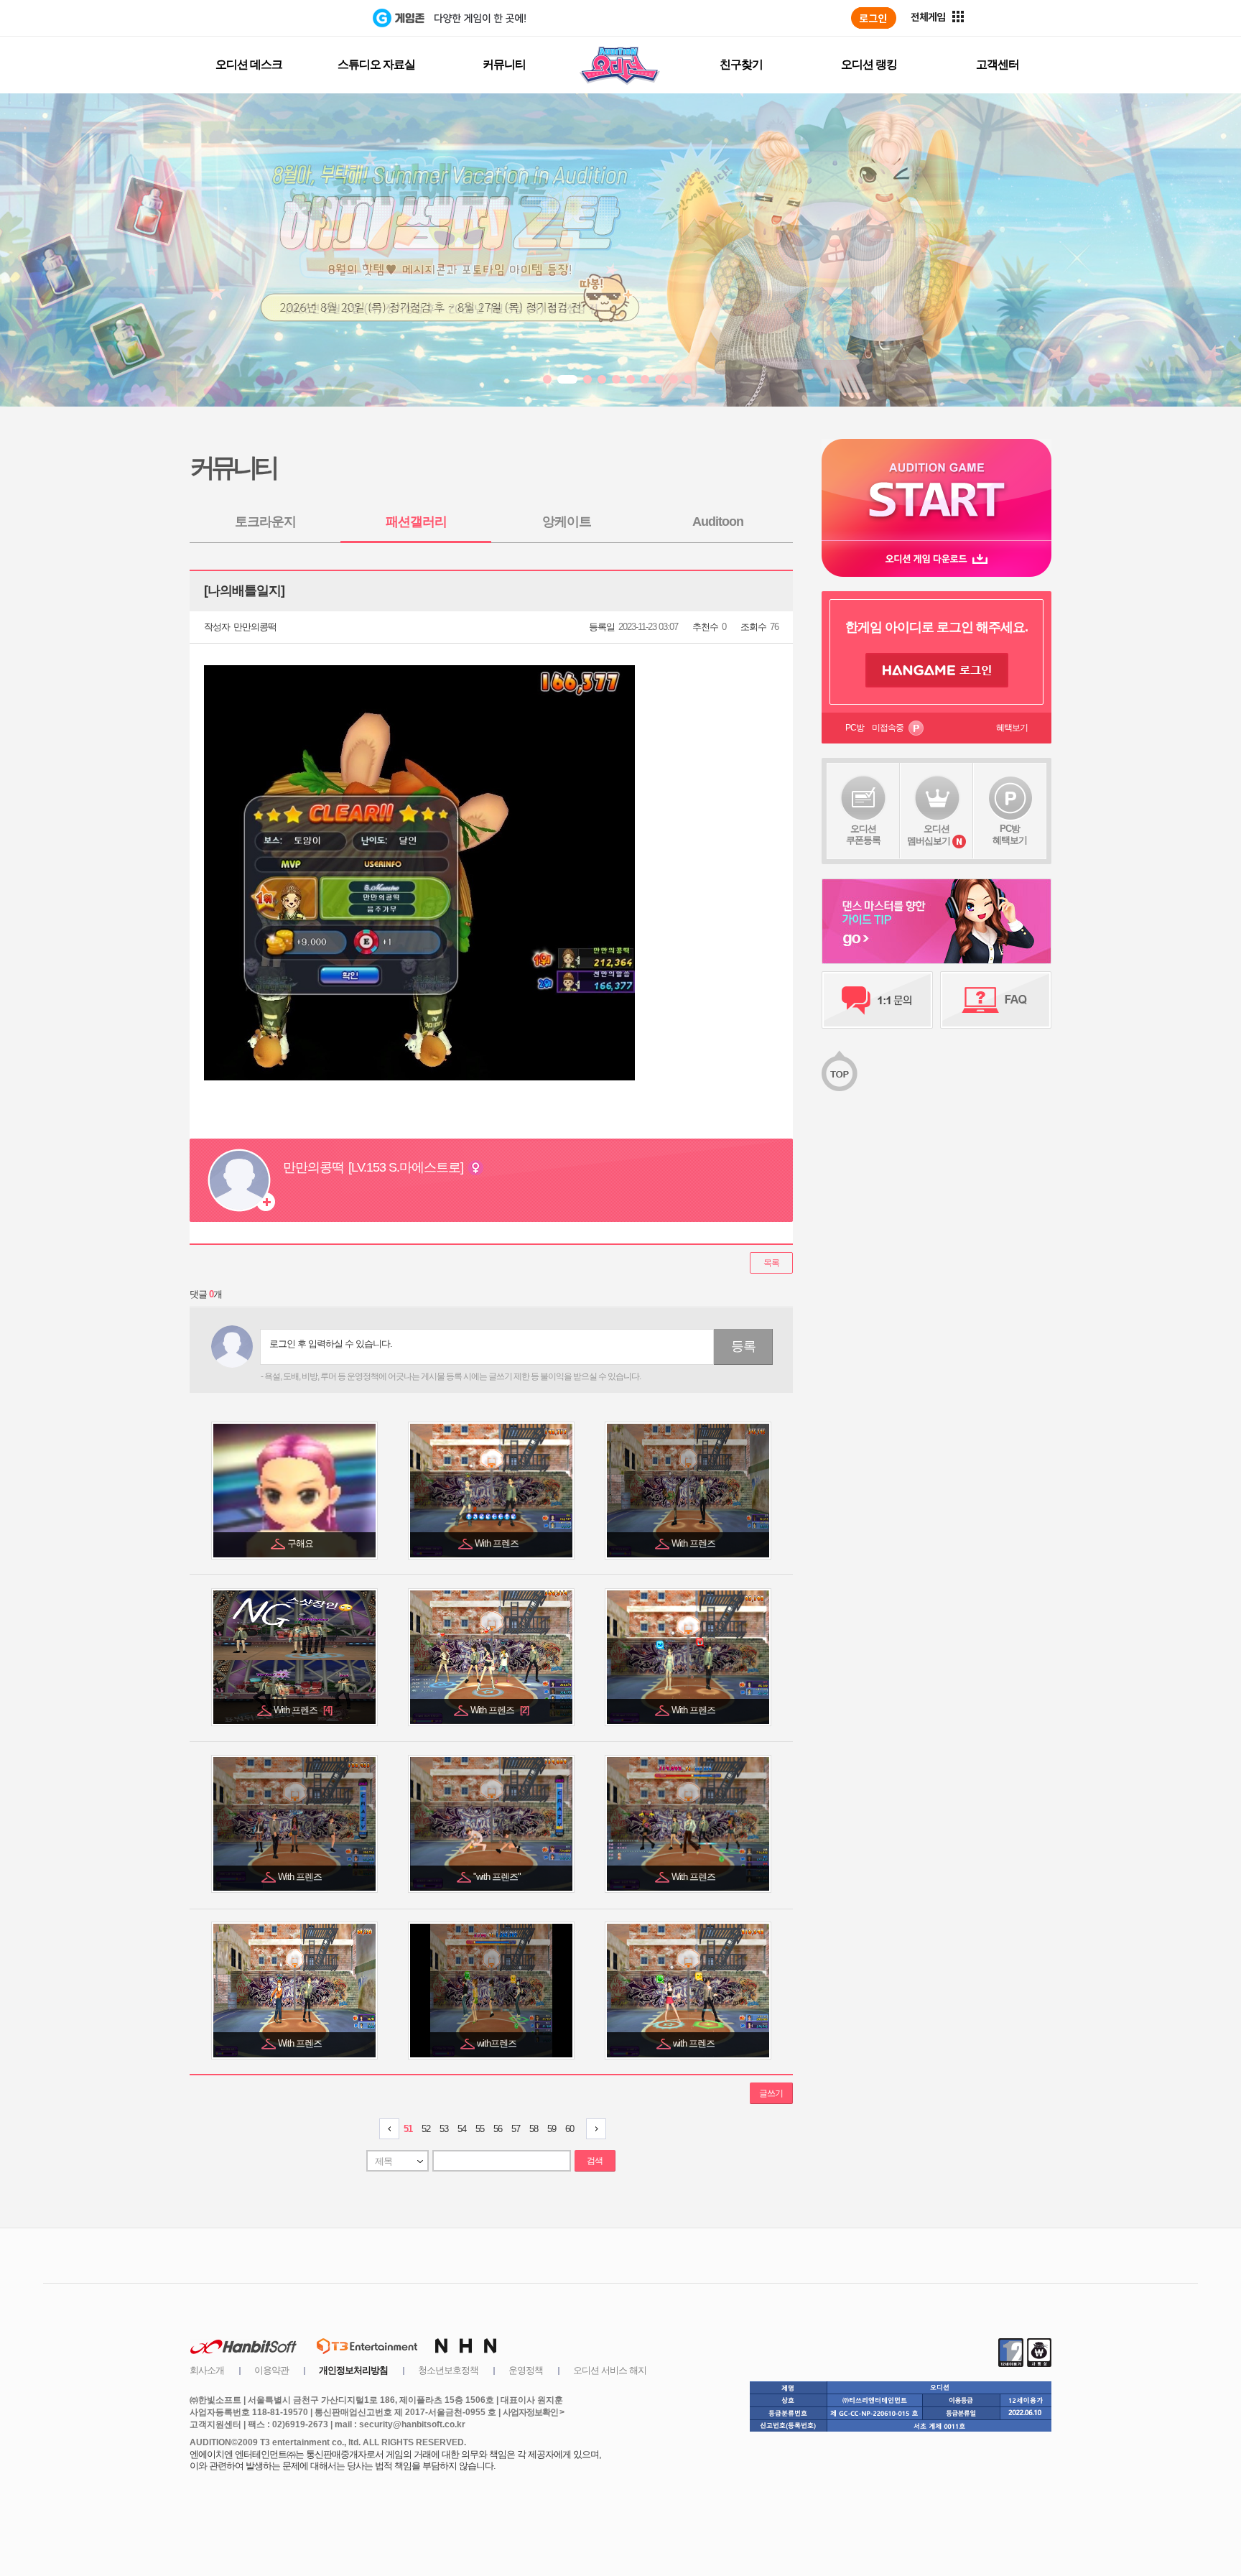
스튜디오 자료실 (376, 64)
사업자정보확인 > (533, 2412)
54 (462, 2129)
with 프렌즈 (695, 2043)
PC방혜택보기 (1010, 834)
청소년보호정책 (448, 2370)
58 (534, 2129)
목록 (771, 1263)
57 (516, 2129)
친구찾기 (741, 64)
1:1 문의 (877, 1000)
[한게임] (313, 18)
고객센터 (998, 64)
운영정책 (526, 2370)
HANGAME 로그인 (937, 670)
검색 (595, 2161)
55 (480, 2129)
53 (444, 2129)
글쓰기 (771, 2093)
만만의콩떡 (255, 627)
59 (552, 2129)
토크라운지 (265, 522)
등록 (743, 1346)
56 (498, 2129)
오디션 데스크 (249, 64)
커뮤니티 (504, 64)
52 (426, 2129)
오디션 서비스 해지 (610, 2370)
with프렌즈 (498, 2043)
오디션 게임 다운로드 (936, 559)
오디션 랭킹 (869, 64)
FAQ (996, 1000)
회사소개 (207, 2370)
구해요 (301, 1543)
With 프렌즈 (498, 1543)
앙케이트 (567, 522)
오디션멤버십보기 (929, 835)
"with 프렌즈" (498, 1877)
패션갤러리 (416, 522)
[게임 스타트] (936, 490)
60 (570, 2129)
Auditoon (718, 522)
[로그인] (874, 18)
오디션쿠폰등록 (863, 834)
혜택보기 (1012, 728)
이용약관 (271, 2370)
